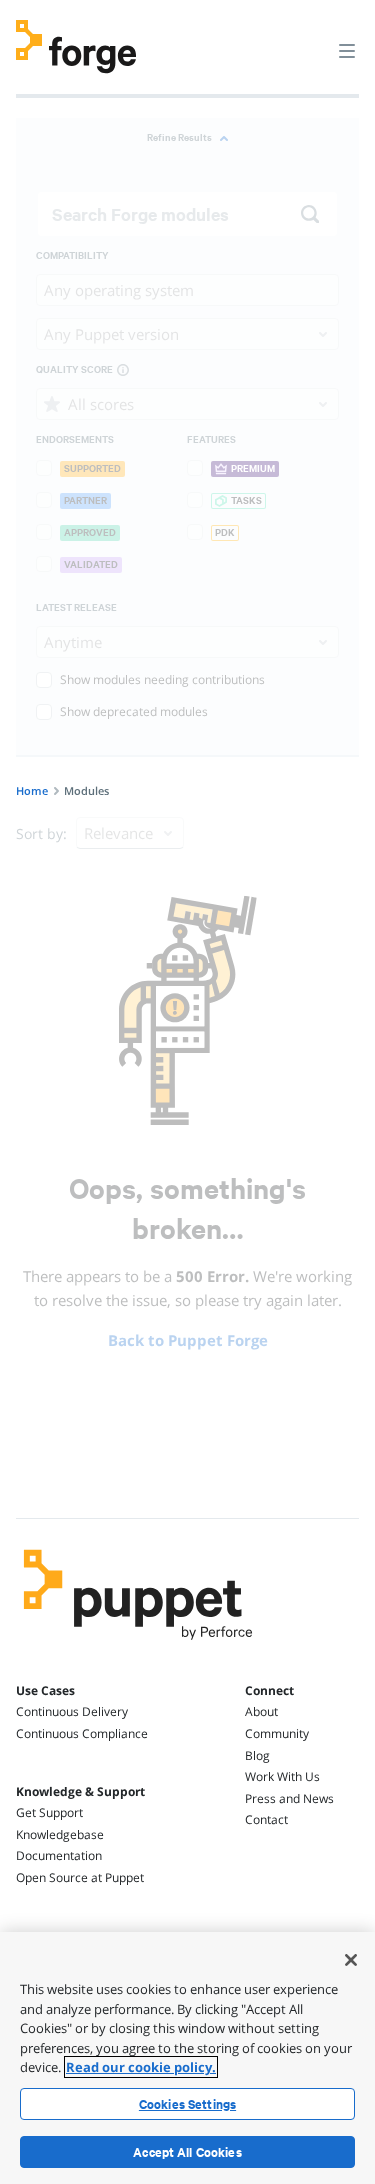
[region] (187, 2058)
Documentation (59, 1855)
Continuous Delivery (72, 1711)
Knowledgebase (60, 1834)
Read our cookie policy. (141, 2067)
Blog (257, 1755)
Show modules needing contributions (162, 679)
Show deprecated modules (134, 711)
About (261, 1711)
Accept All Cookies (187, 2152)
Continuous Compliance (82, 1733)
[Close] (351, 1960)
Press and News (289, 1798)
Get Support (49, 1812)
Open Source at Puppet (80, 1877)
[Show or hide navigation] (347, 50)
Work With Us (282, 1776)
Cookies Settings (187, 2104)
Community (277, 1733)
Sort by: (41, 833)
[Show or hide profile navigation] (309, 39)
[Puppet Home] (138, 1645)
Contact (266, 1819)
